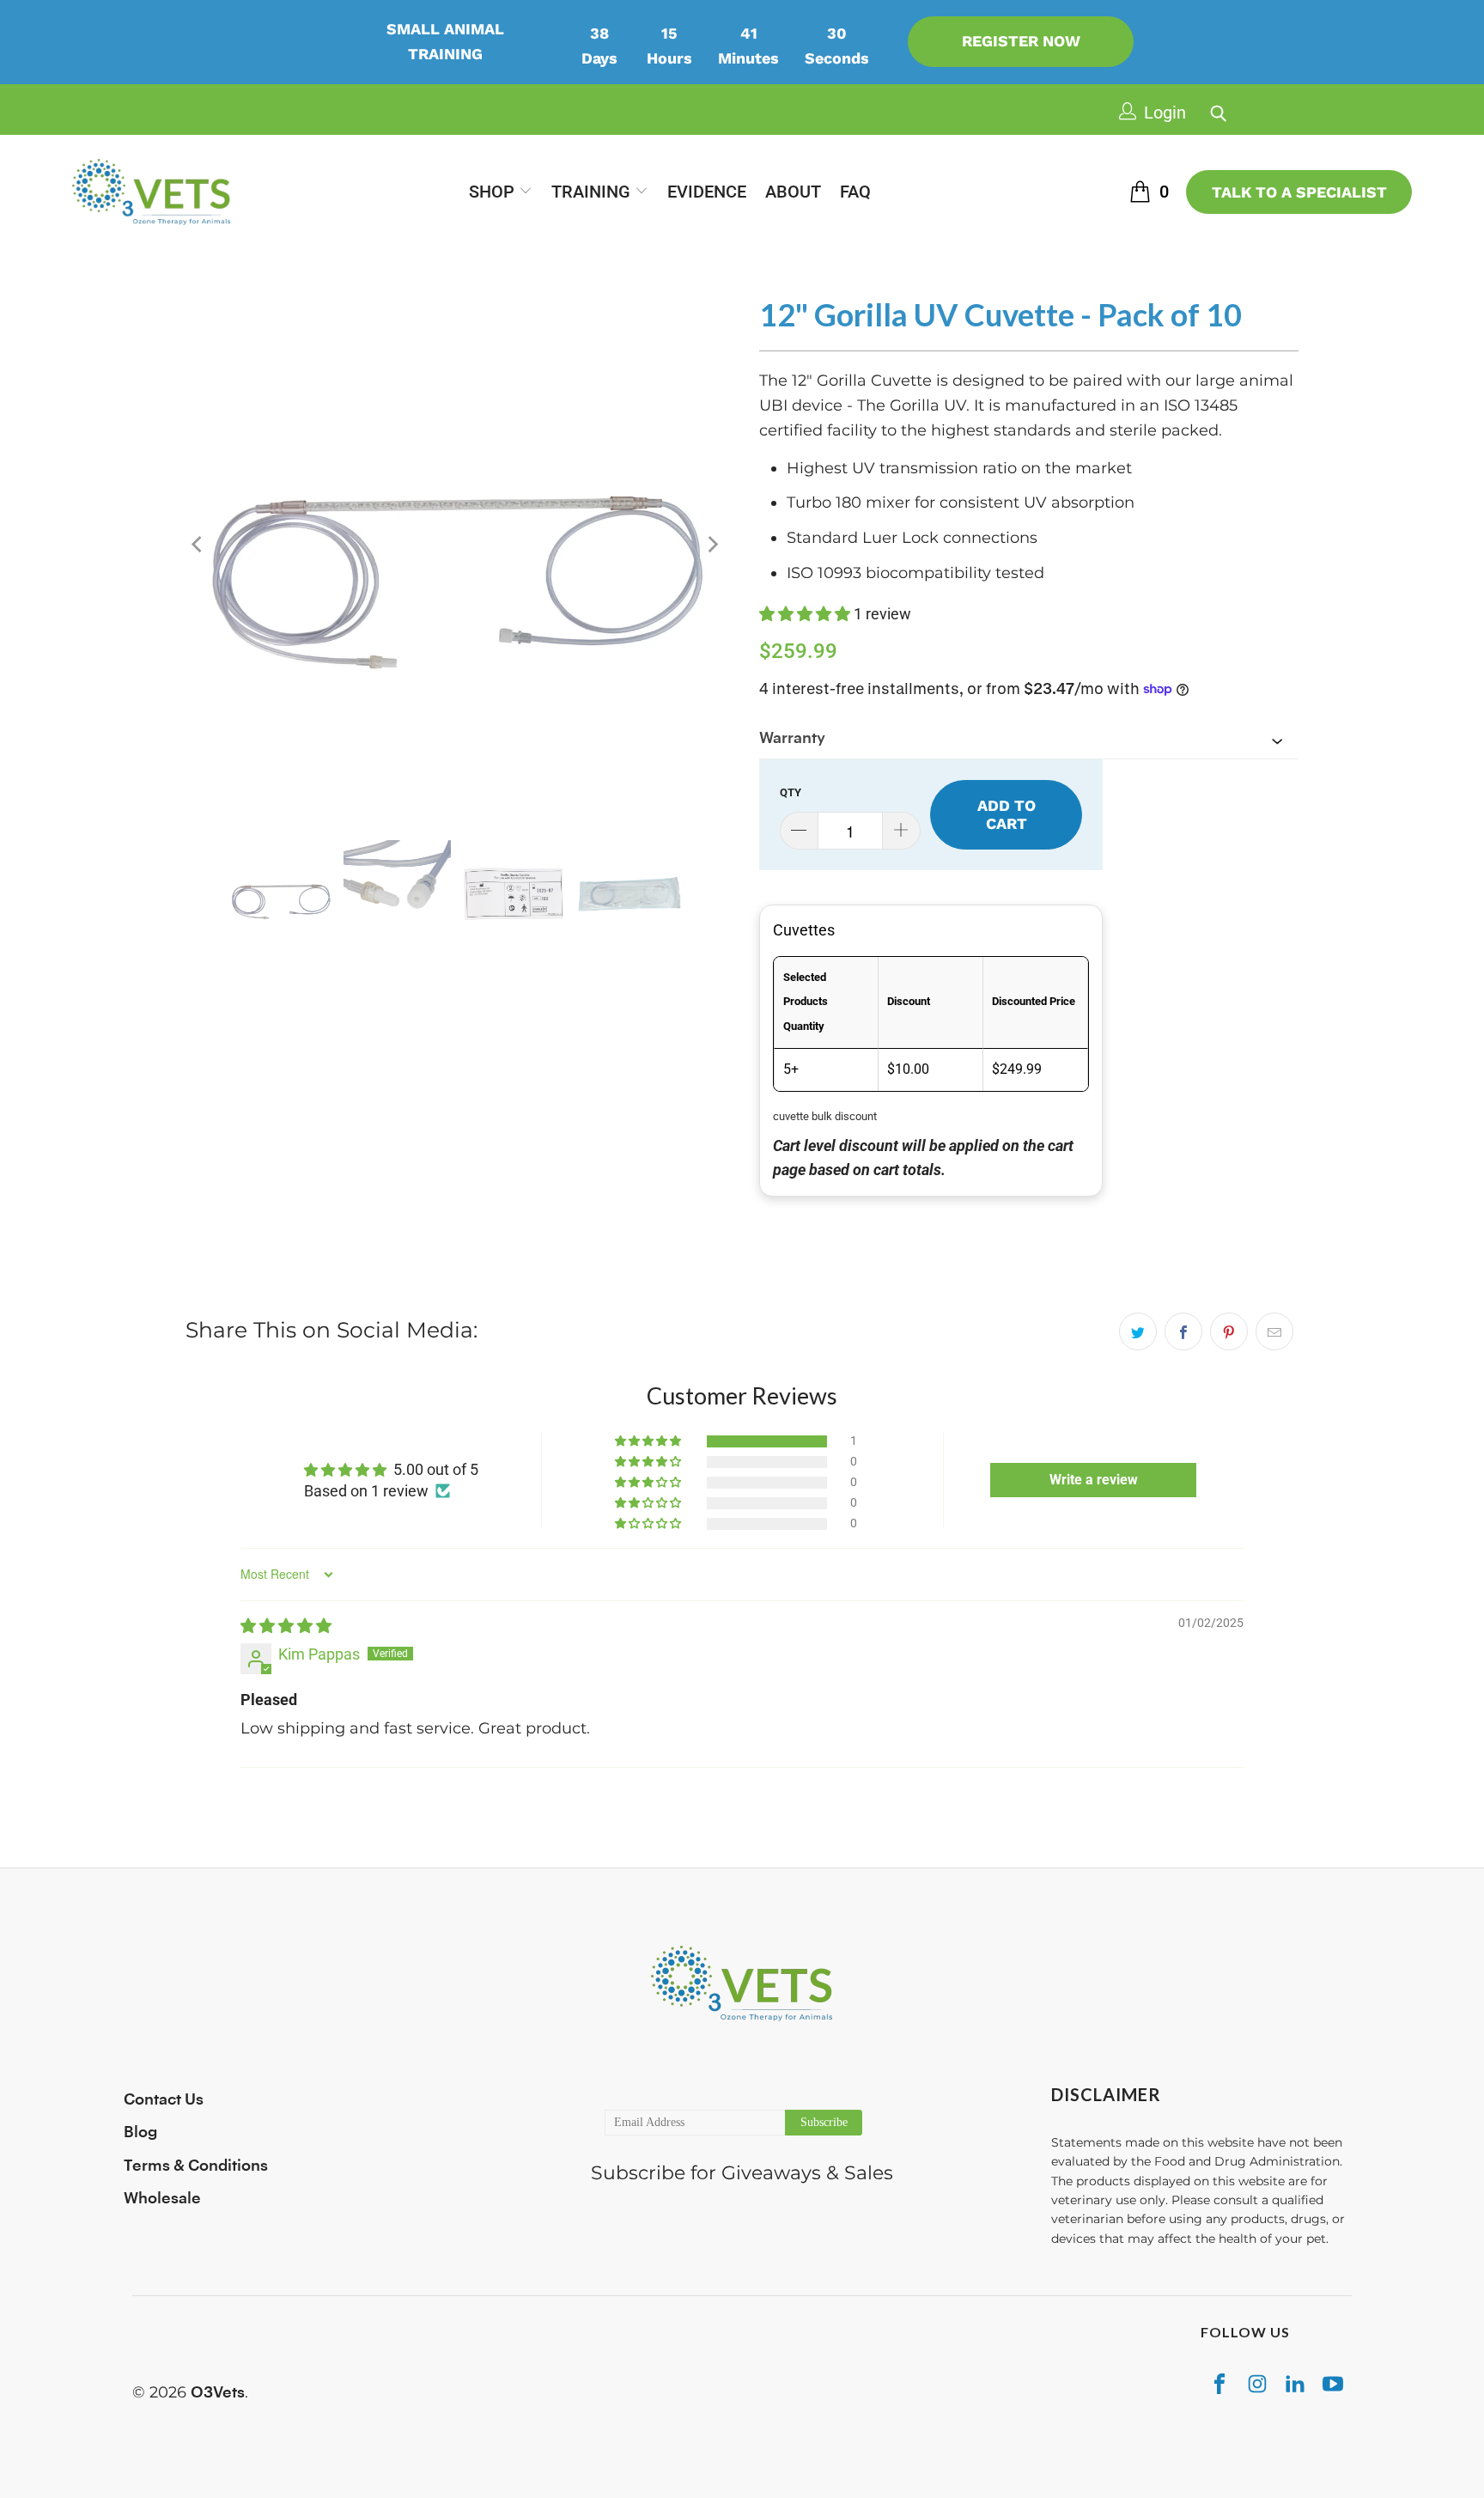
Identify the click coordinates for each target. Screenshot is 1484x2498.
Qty (791, 792)
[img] (286, 1626)
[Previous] (198, 545)
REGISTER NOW (1021, 41)
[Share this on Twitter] (1138, 1331)
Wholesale (162, 2198)
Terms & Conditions (196, 2166)
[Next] (712, 545)
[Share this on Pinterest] (1229, 1331)
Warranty (792, 738)
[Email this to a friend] (1274, 1331)
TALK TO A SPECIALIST (1299, 192)
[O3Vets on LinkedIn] (1295, 2383)
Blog (140, 2132)
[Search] (1216, 109)
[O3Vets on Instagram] (1257, 2383)
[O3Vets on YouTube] (1333, 2383)
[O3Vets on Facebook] (1219, 2383)
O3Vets (218, 2392)
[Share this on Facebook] (1183, 1331)
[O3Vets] (152, 192)
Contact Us (164, 2099)
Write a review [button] (1094, 1480)
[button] (501, 192)
